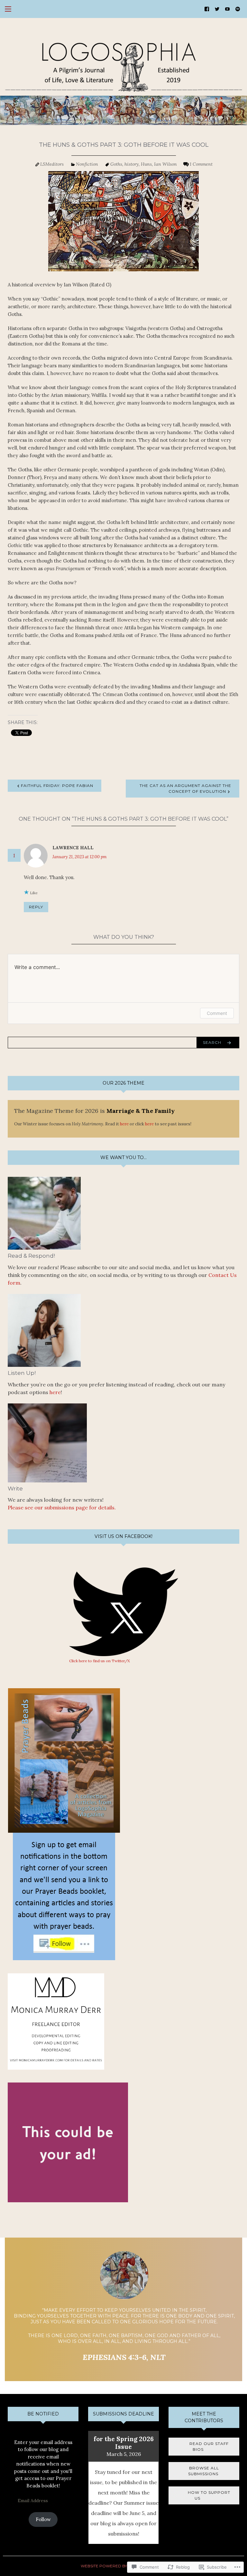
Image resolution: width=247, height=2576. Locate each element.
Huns (146, 164)
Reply (36, 907)
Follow (43, 2519)
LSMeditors (52, 164)
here (124, 1124)
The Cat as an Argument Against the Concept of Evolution (185, 788)
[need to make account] (217, 9)
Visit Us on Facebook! (123, 1536)
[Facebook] (207, 9)
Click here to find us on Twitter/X (100, 1661)
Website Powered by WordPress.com (123, 2566)
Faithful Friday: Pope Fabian (57, 786)
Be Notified (43, 2414)
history (132, 164)
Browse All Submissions (204, 2471)
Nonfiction (87, 164)
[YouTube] (227, 9)
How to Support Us (204, 2495)
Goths (116, 164)
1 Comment (201, 164)
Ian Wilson (165, 164)
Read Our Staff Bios (204, 2446)
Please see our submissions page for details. (62, 1507)
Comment (217, 1013)
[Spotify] (238, 9)
